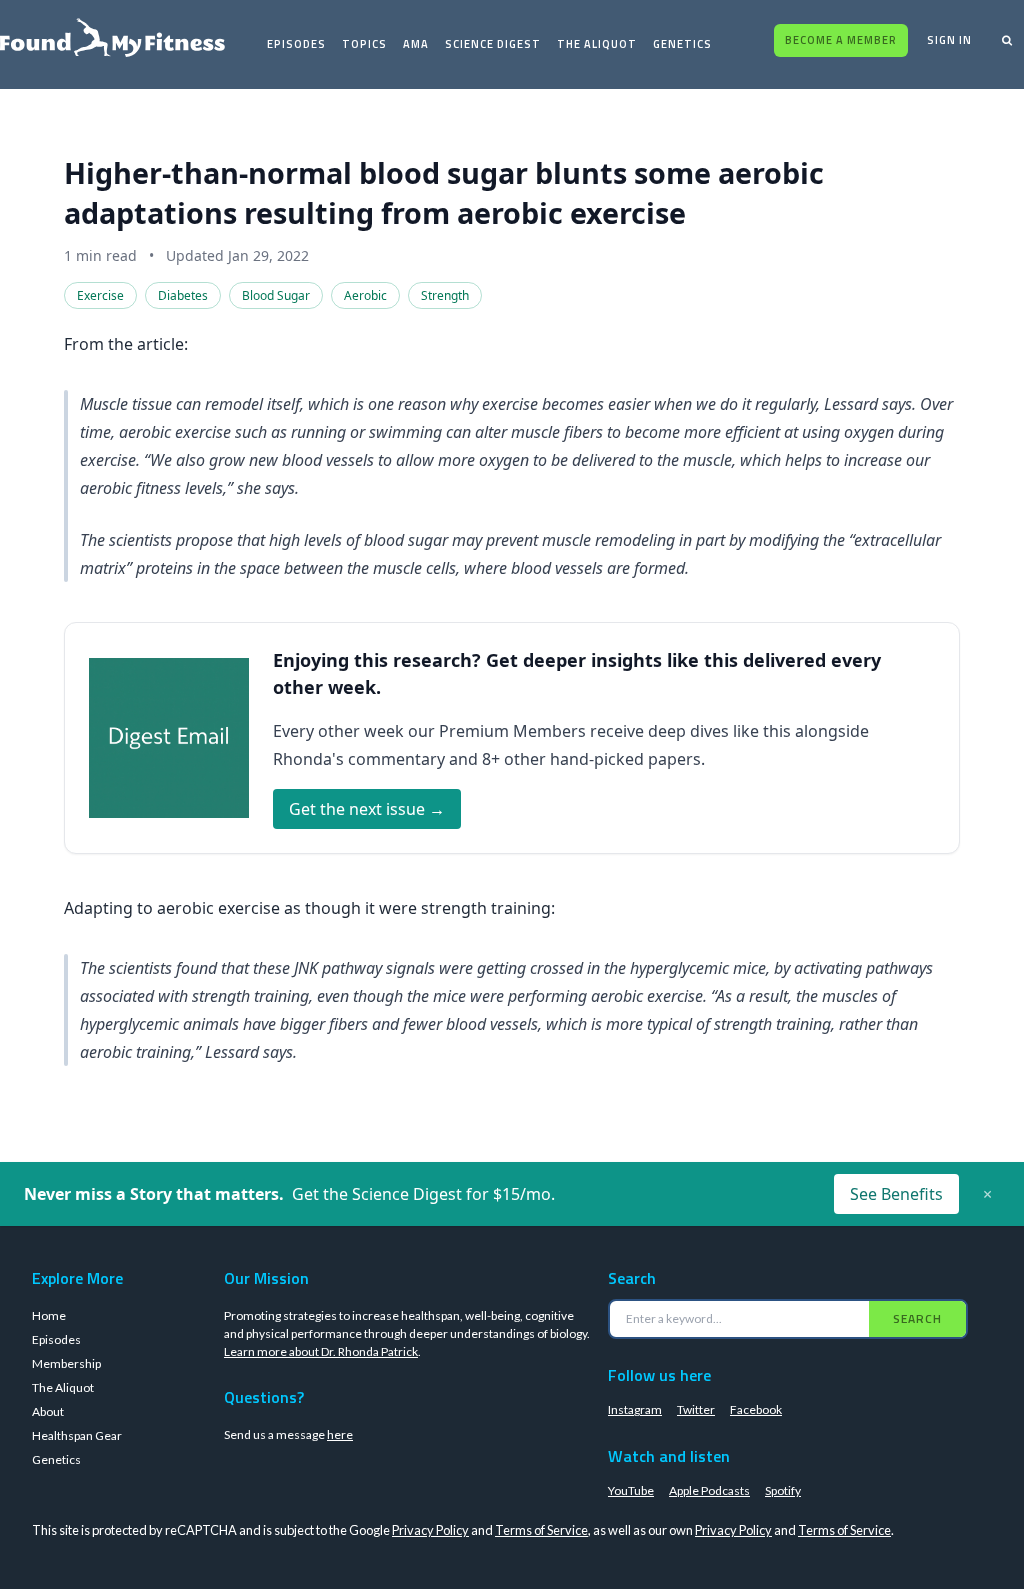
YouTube (631, 1490)
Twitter (696, 1409)
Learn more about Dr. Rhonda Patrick (321, 1351)
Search (917, 1318)
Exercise (100, 295)
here (340, 1434)
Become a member (841, 40)
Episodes (296, 44)
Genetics (682, 44)
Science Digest (493, 44)
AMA (416, 44)
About (48, 1411)
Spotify (783, 1490)
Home (49, 1315)
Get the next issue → (367, 809)
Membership (66, 1363)
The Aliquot (597, 44)
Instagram (635, 1409)
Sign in (949, 40)
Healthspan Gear (77, 1435)
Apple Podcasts (709, 1490)
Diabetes (183, 295)
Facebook (756, 1409)
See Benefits (896, 1194)
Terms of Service (541, 1530)
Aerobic (365, 295)
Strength (445, 295)
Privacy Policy (430, 1530)
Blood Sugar (276, 295)
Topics (364, 44)
